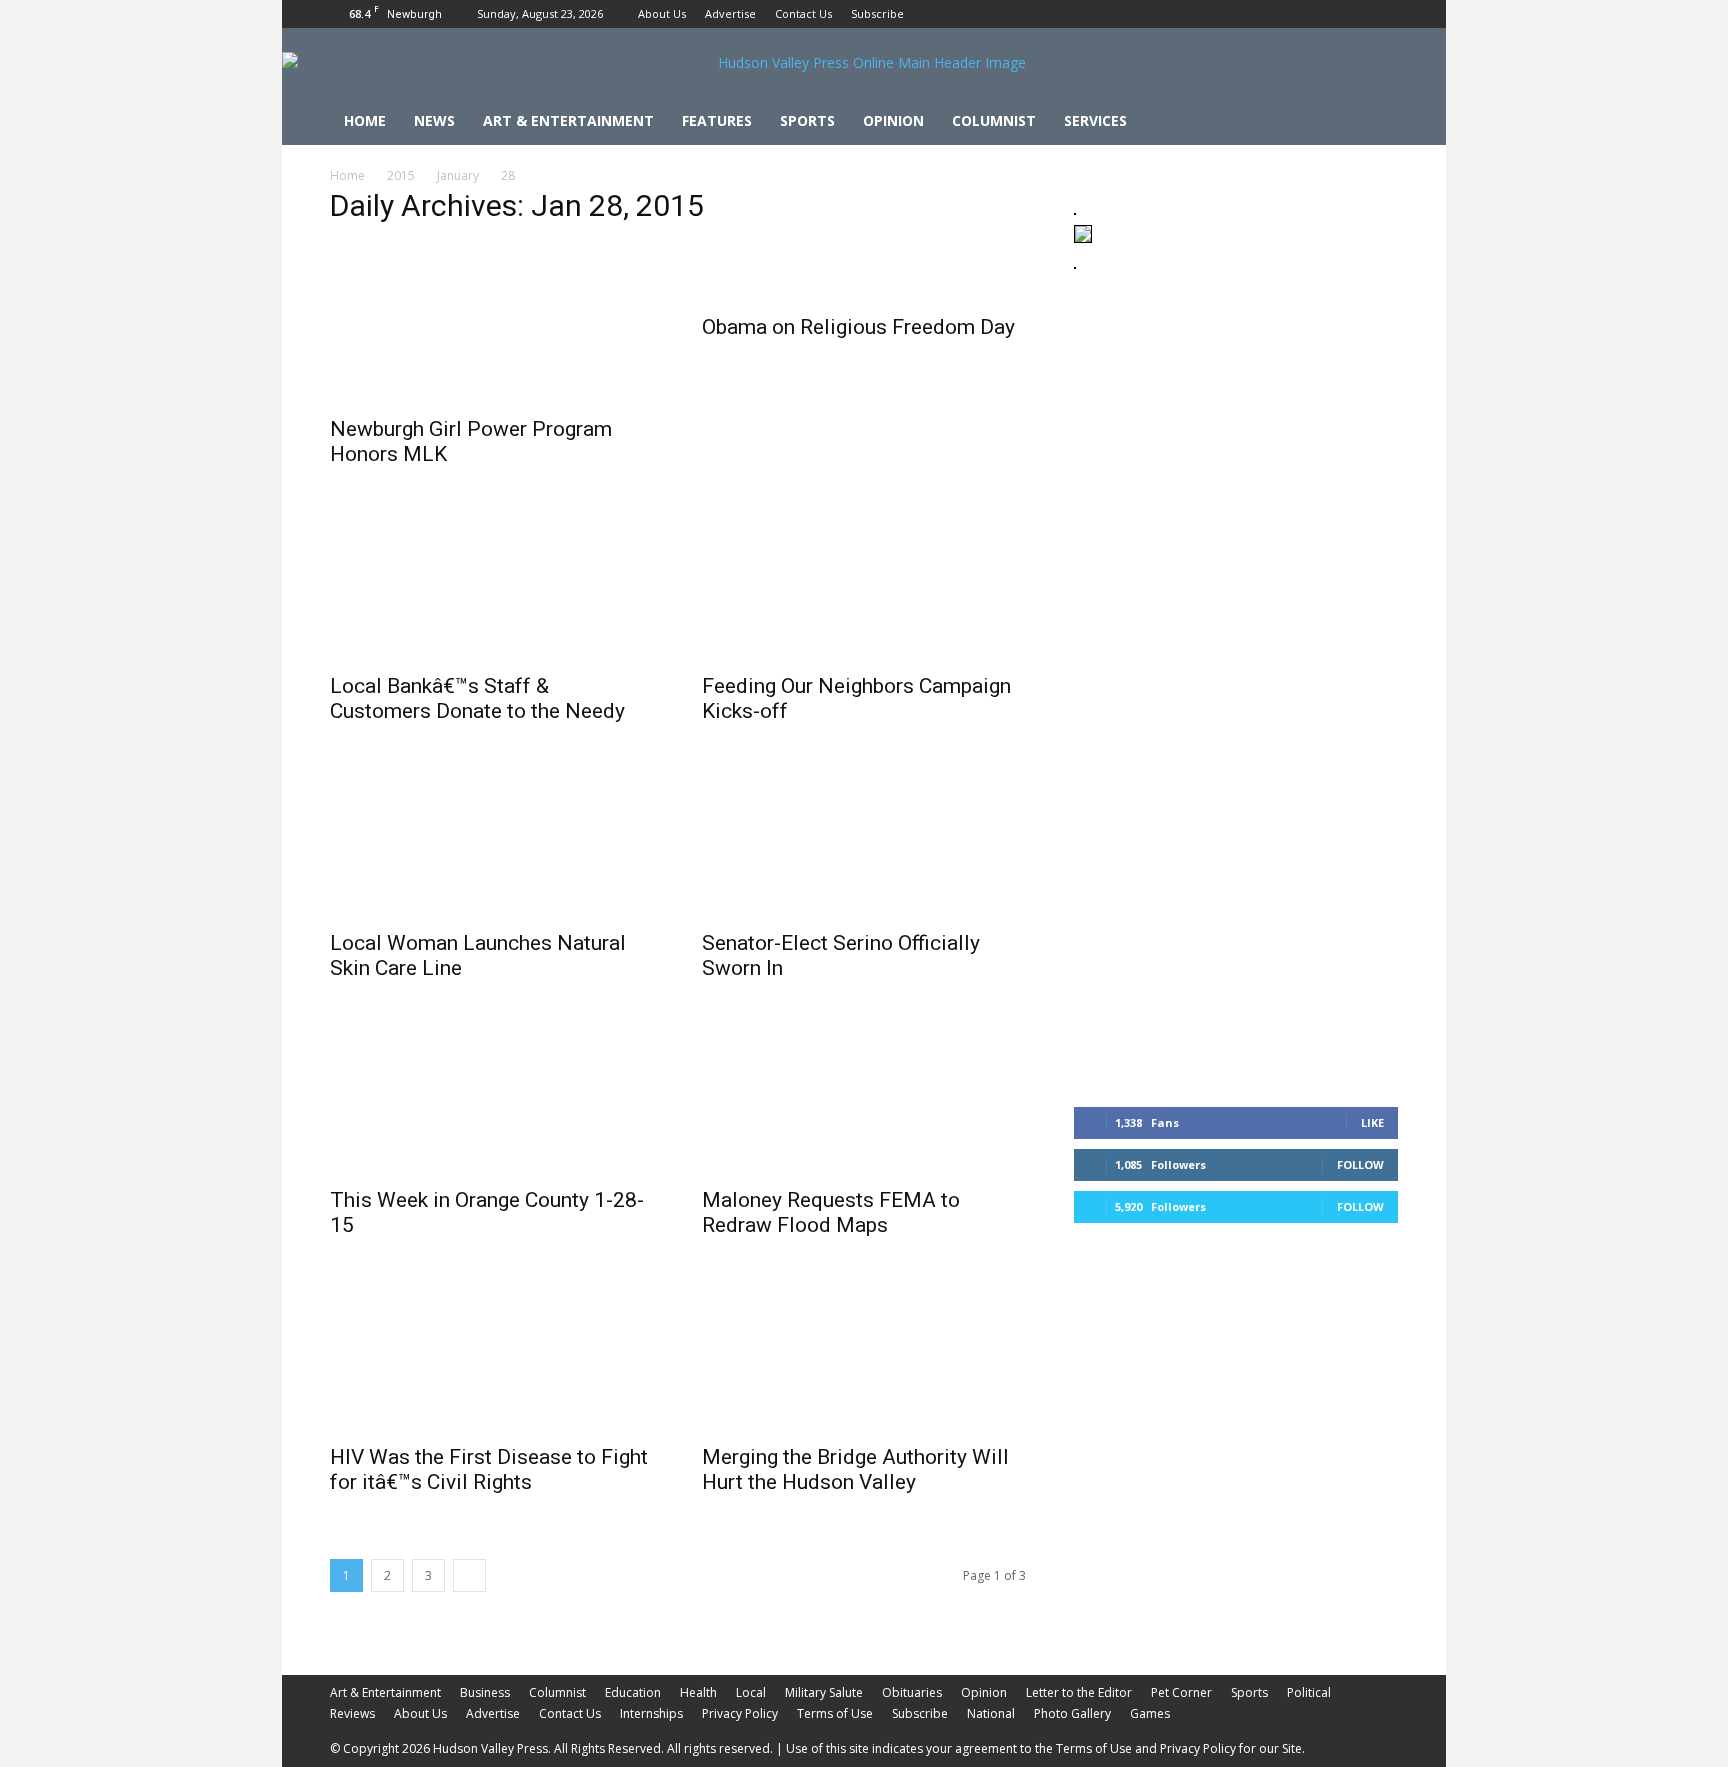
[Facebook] (1317, 14)
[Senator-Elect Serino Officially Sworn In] (864, 838)
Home (365, 120)
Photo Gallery (1072, 1713)
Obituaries (912, 1692)
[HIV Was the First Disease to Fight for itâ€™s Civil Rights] (492, 1352)
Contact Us (803, 13)
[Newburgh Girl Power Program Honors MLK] (492, 324)
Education (633, 1692)
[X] (1383, 14)
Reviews (352, 1713)
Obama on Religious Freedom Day (858, 327)
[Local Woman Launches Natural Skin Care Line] (492, 838)
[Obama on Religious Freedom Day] (864, 273)
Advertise (730, 13)
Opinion (893, 120)
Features (717, 120)
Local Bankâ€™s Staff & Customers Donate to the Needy (477, 698)
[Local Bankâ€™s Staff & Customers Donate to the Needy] (492, 581)
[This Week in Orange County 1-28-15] (492, 1095)
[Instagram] (1350, 14)
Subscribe (877, 13)
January (458, 175)
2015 (401, 175)
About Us (662, 13)
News (434, 120)
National (991, 1713)
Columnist (994, 120)
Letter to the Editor (1079, 1692)
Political (1309, 1692)
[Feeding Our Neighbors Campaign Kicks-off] (864, 581)
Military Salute (824, 1692)
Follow (1360, 1164)
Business (485, 1692)
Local (751, 1692)
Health (698, 1692)
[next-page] (469, 1575)
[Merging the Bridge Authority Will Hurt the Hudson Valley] (864, 1352)
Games (1150, 1713)
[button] (1374, 122)
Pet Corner (1181, 1692)
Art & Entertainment (568, 120)
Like (1372, 1122)
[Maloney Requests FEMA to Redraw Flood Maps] (864, 1095)
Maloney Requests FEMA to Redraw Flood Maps (831, 1212)
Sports (807, 120)
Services (1095, 120)
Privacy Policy (740, 1713)
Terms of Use (835, 1713)
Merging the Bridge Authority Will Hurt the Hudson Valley (855, 1469)
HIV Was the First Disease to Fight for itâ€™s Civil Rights (489, 1469)
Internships (651, 1713)
